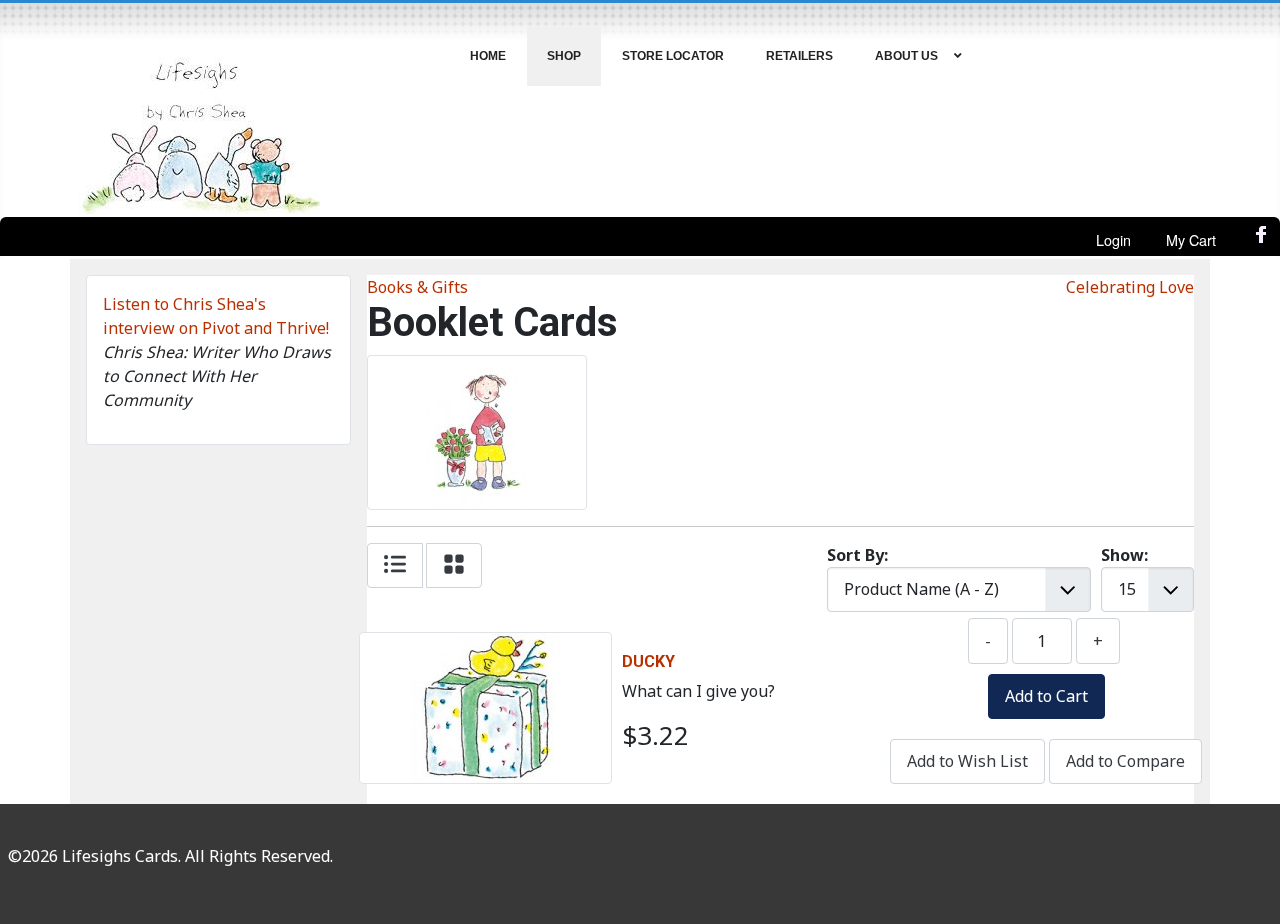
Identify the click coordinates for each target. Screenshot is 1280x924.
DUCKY (648, 661)
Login (1113, 239)
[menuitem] (488, 56)
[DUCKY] (485, 645)
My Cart (1191, 239)
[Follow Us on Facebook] (1262, 240)
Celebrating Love (1130, 287)
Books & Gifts (417, 287)
